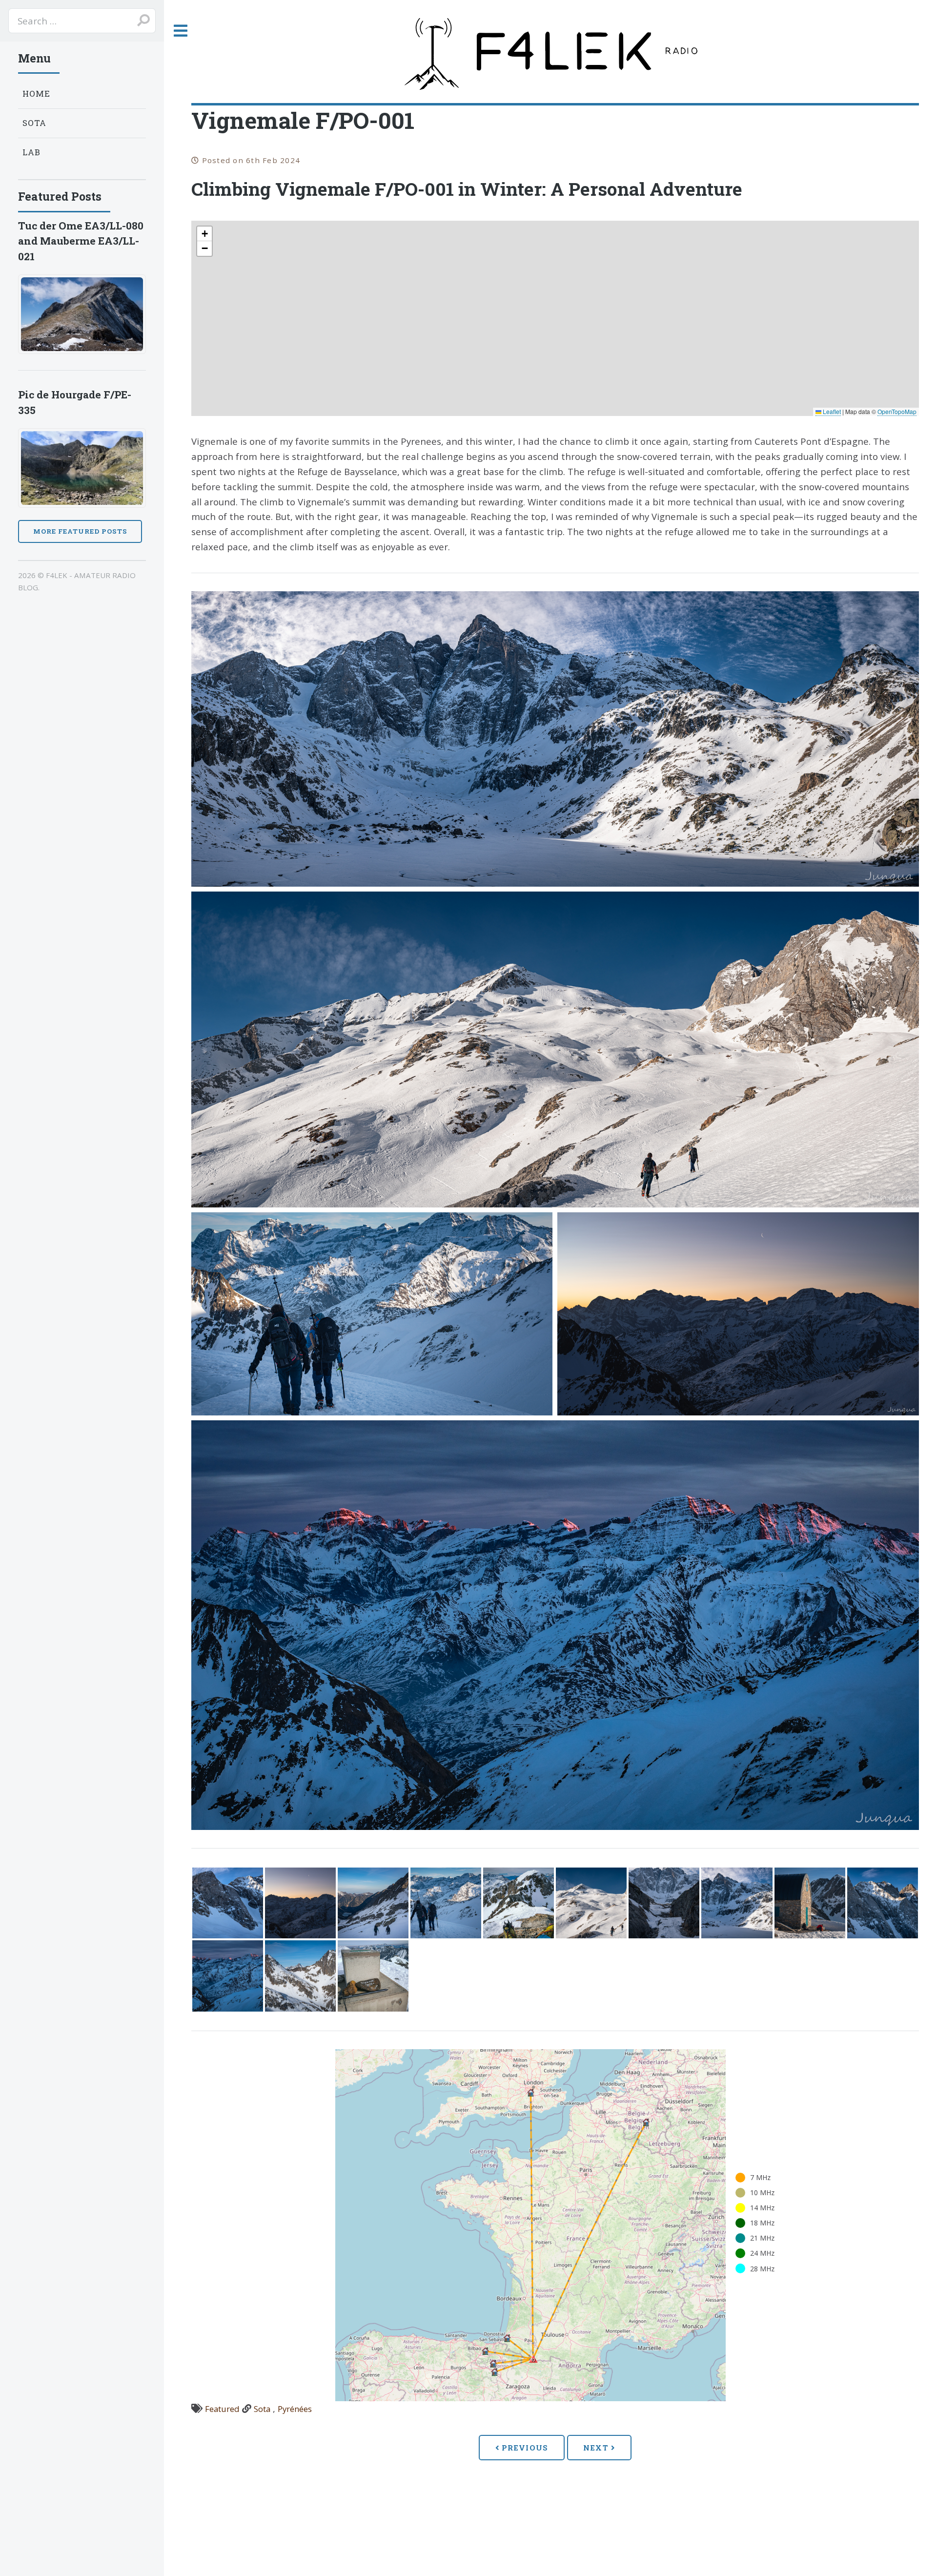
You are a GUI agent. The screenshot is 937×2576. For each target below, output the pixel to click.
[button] (204, 234)
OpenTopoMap (897, 411)
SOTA (35, 123)
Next (597, 2448)
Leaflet (831, 411)
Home (37, 93)
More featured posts (80, 531)
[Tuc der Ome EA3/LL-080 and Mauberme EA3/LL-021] (82, 314)
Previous (524, 2448)
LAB (32, 152)
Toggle (180, 31)
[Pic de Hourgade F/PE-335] (82, 468)
